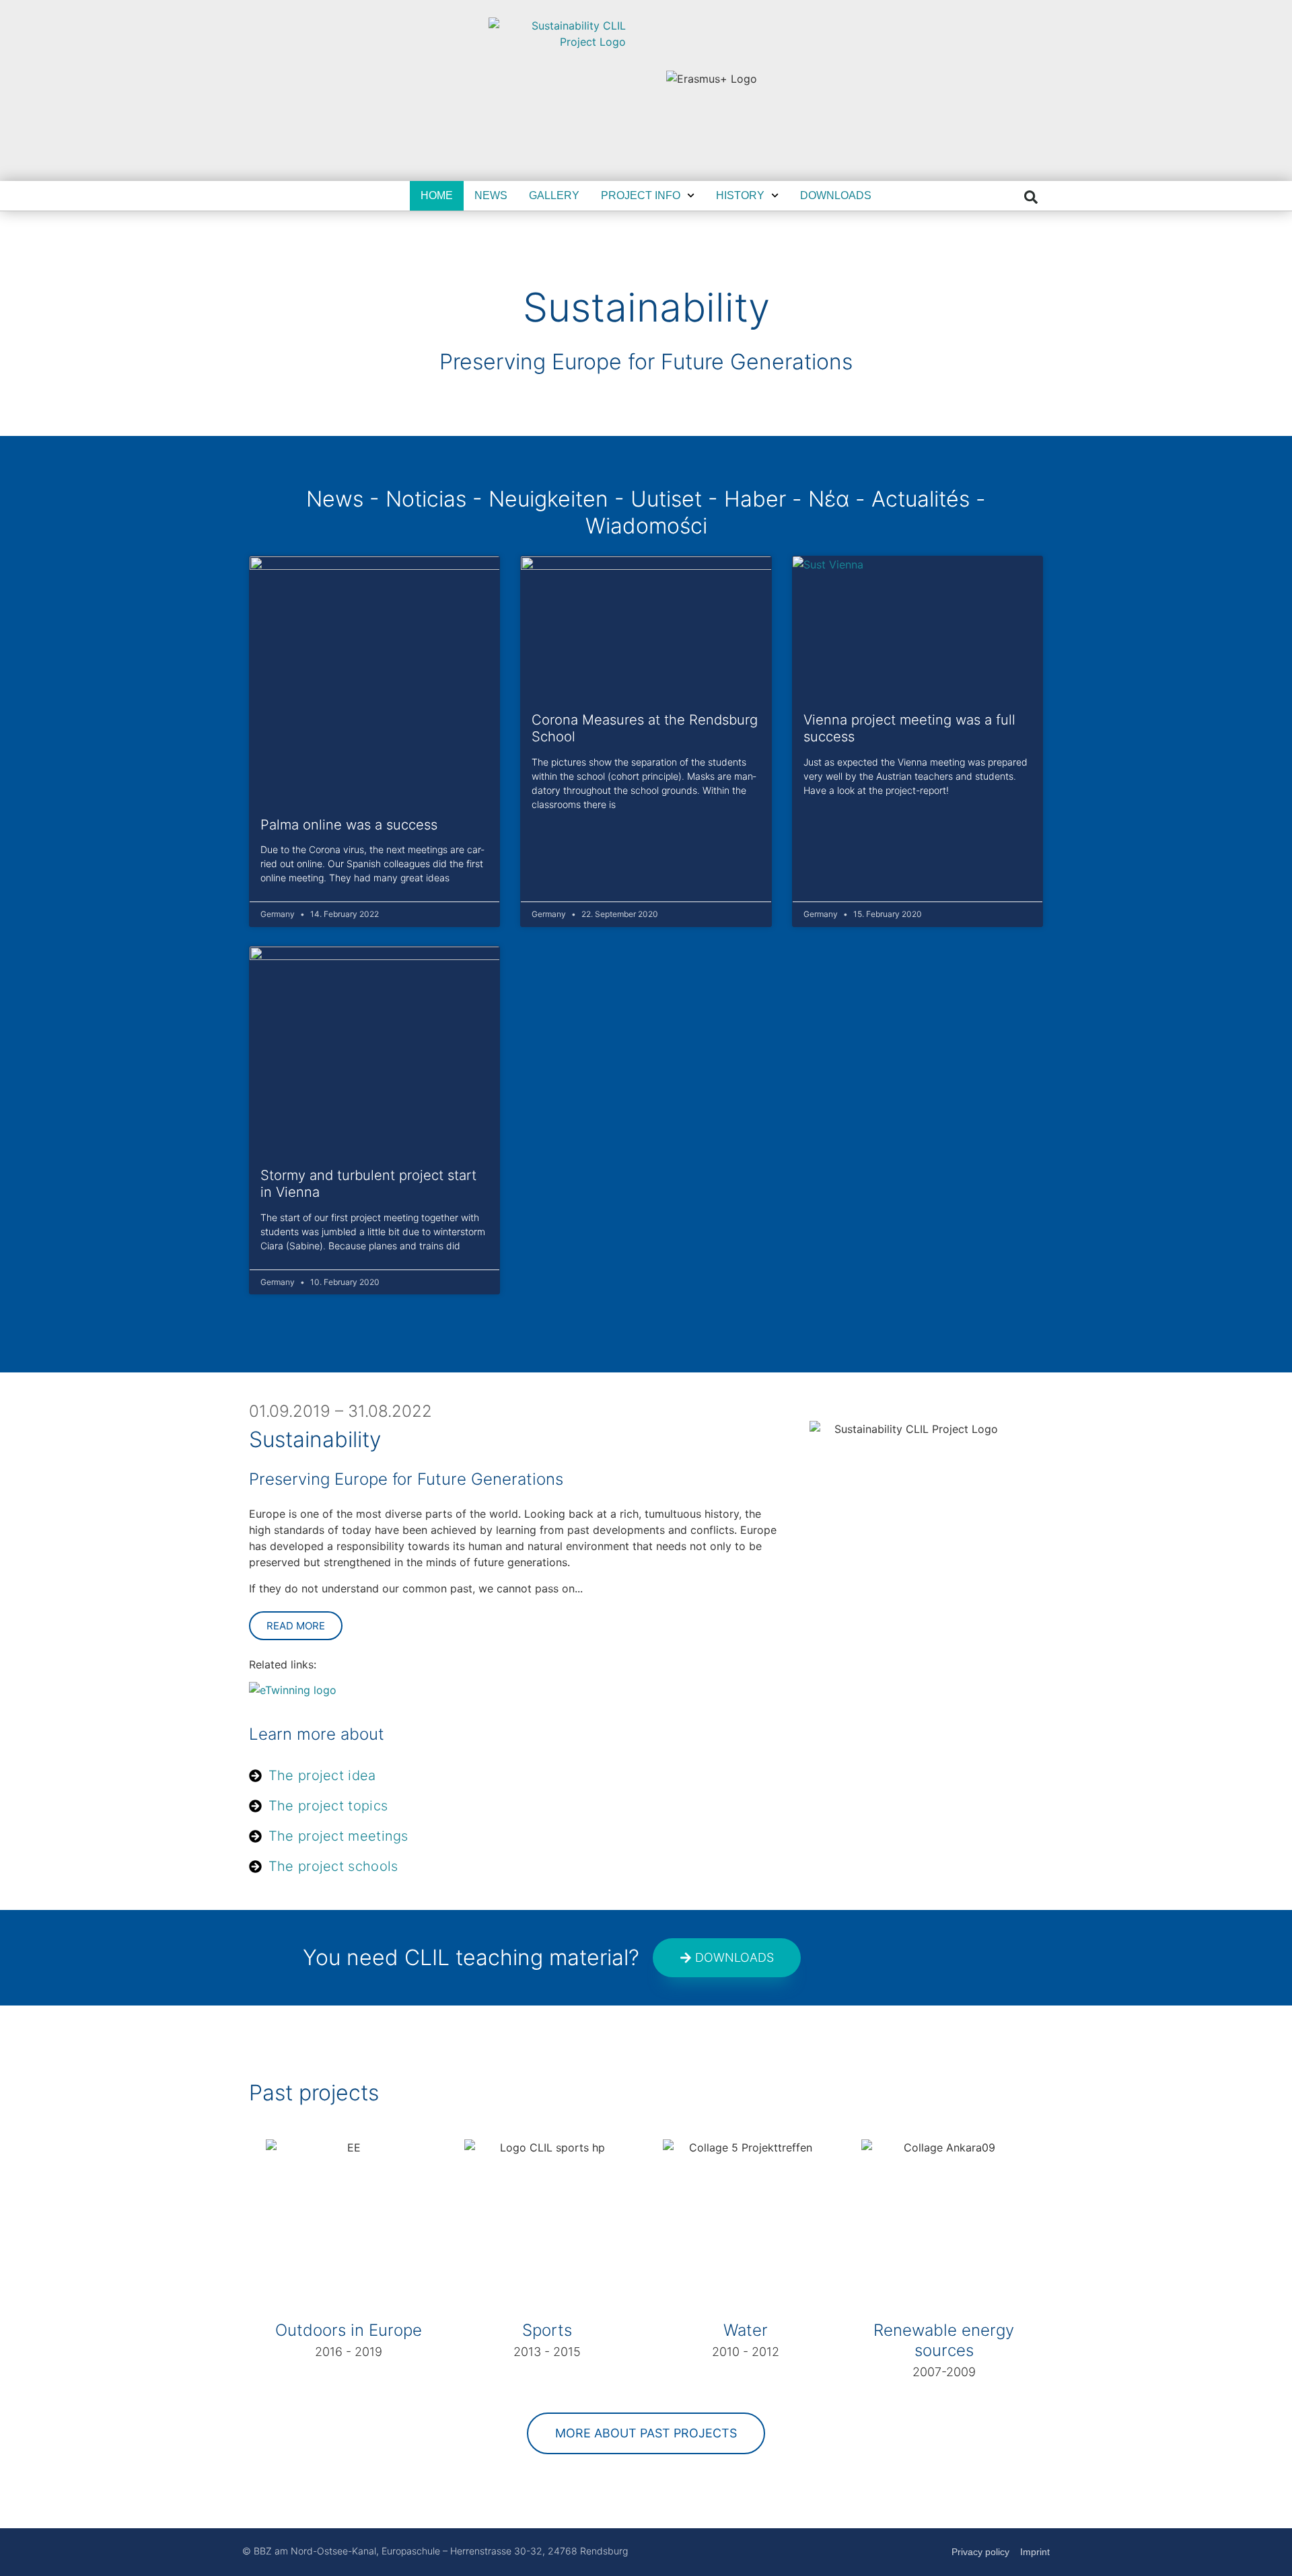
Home (437, 195)
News (491, 195)
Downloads (836, 195)
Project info (641, 195)
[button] (1031, 197)
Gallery (554, 195)
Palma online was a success (349, 824)
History (740, 195)
